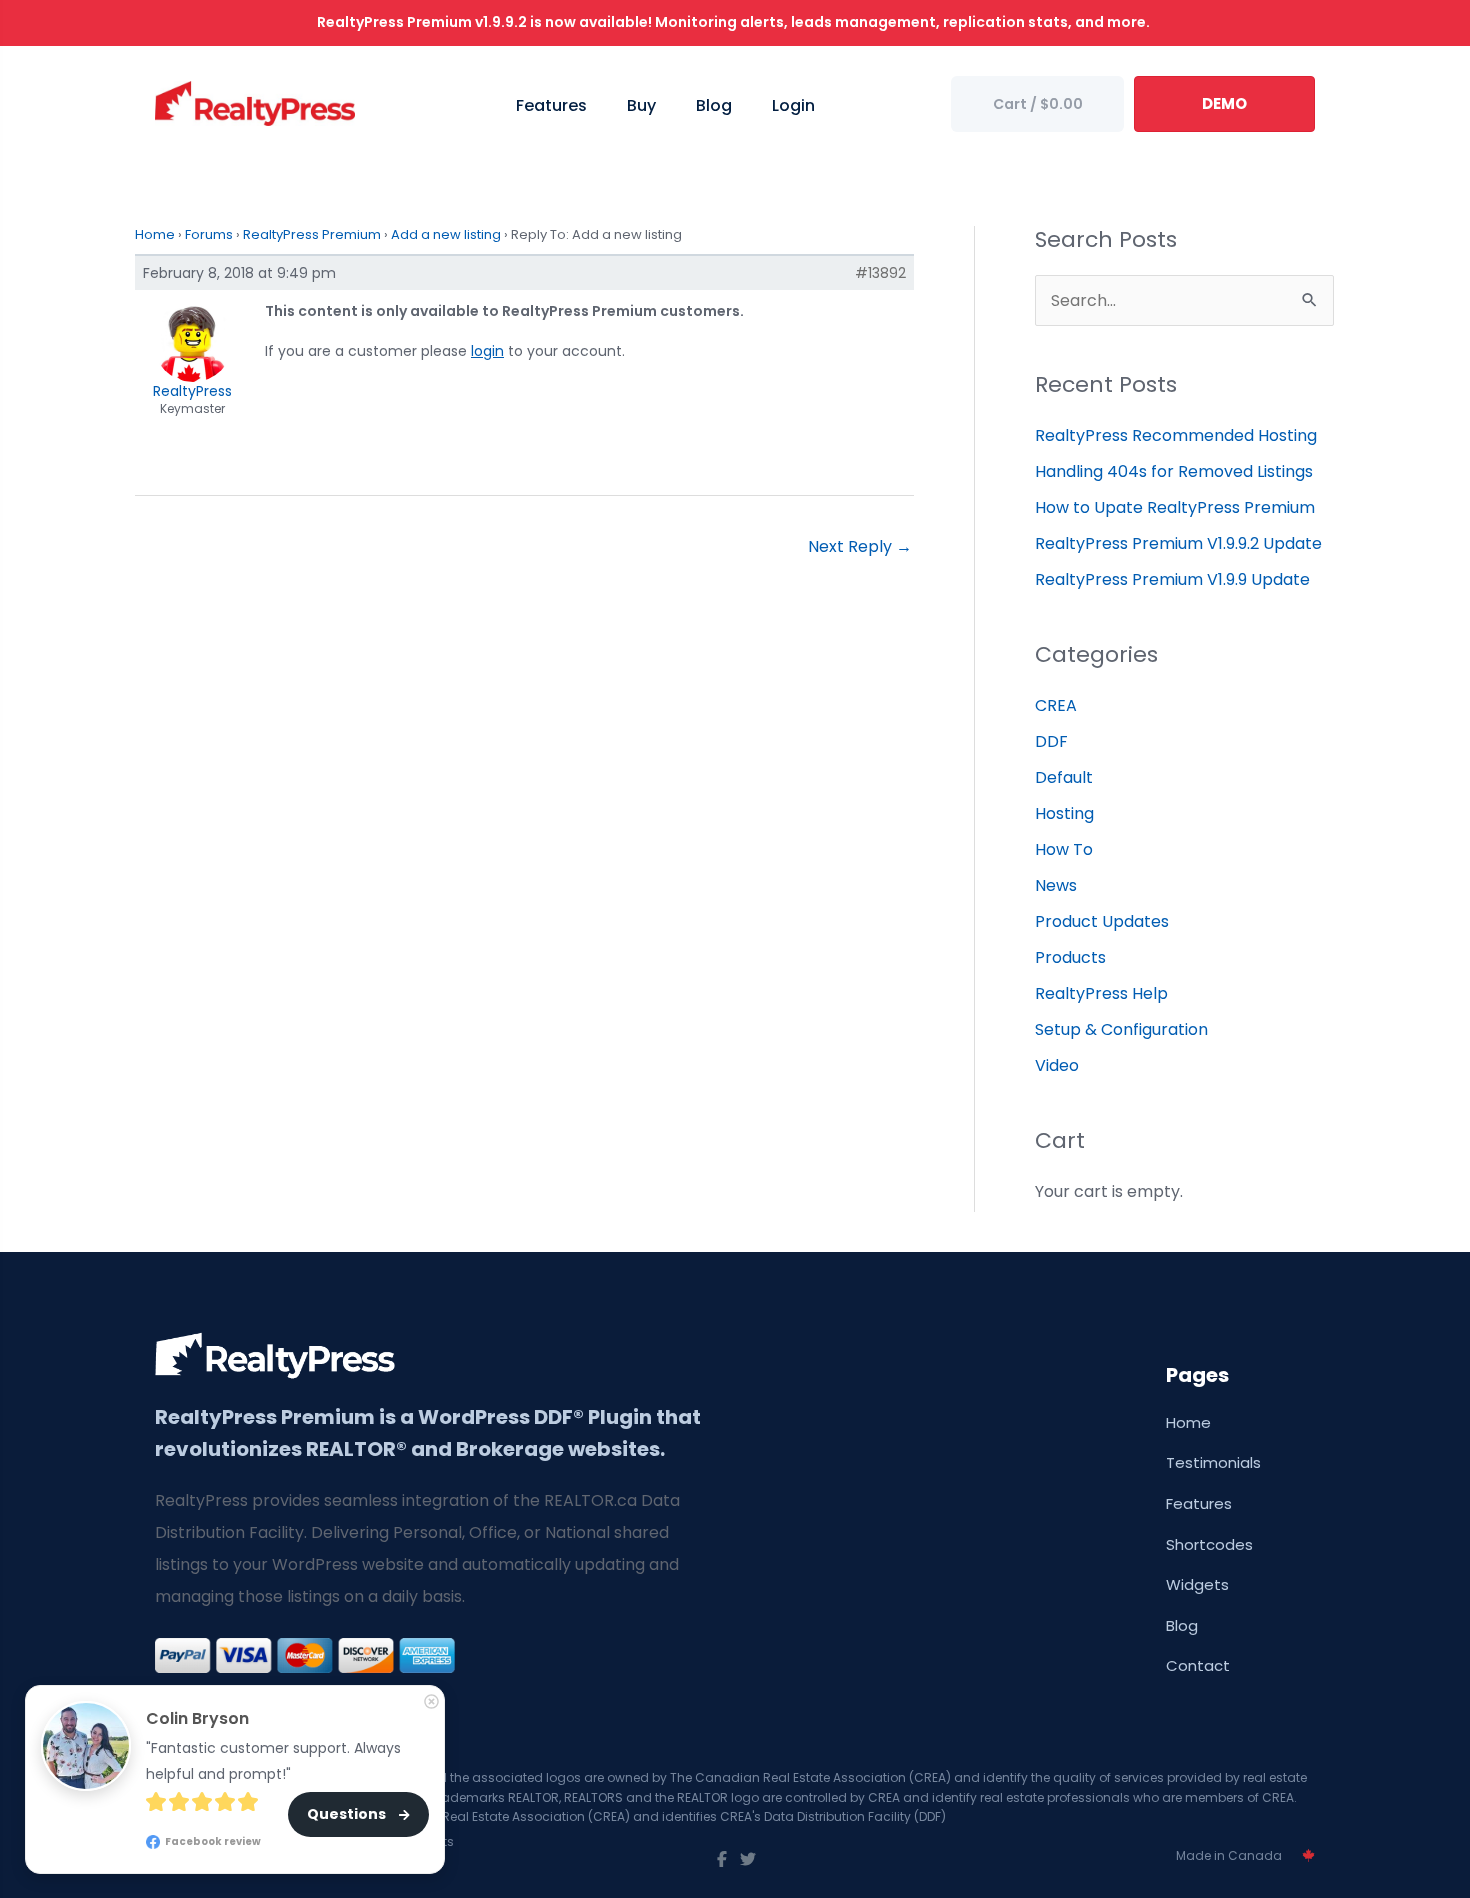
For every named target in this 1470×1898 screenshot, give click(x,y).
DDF (1051, 741)
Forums (209, 234)
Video (1057, 1065)
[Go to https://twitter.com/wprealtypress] (748, 1860)
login (487, 351)
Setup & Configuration (1121, 1029)
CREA (1056, 705)
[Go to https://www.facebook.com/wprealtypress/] (722, 1860)
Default (1064, 777)
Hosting (1064, 813)
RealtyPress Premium (312, 234)
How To (1064, 849)
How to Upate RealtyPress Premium (1175, 507)
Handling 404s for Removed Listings (1174, 471)
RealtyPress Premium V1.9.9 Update (1172, 579)
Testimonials (1213, 1462)
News (1056, 885)
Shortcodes (1209, 1544)
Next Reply (860, 546)
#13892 (880, 273)
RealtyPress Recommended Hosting (1176, 435)
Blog (1182, 1625)
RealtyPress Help (1101, 993)
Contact (1198, 1665)
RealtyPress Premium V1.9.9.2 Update (1178, 543)
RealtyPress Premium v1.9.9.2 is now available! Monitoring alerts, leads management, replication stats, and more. (735, 22)
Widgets (1197, 1584)
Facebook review (212, 1840)
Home (155, 234)
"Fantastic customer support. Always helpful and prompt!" (275, 1761)
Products (1070, 957)
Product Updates (1102, 921)
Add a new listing (446, 234)
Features (1199, 1503)
